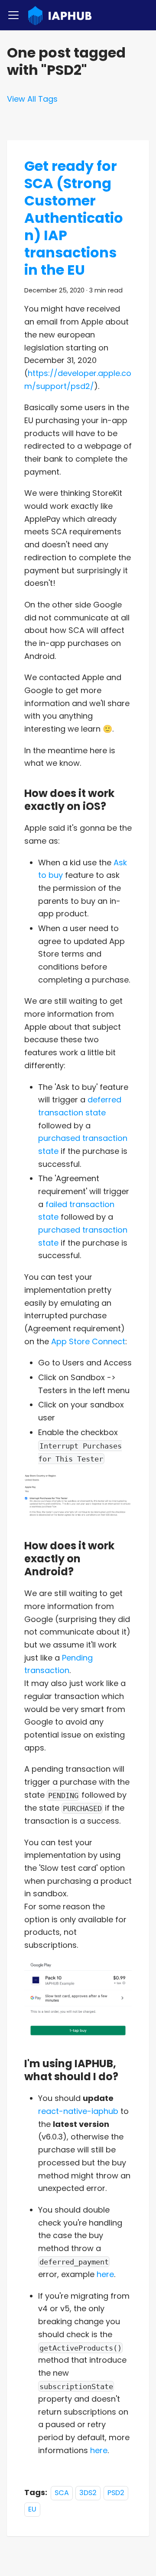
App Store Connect (88, 1341)
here (105, 2274)
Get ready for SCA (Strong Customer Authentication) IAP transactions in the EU (74, 218)
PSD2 (116, 2493)
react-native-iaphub (78, 2111)
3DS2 (88, 2493)
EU (32, 2509)
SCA (62, 2493)
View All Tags (32, 99)
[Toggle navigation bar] (13, 15)
